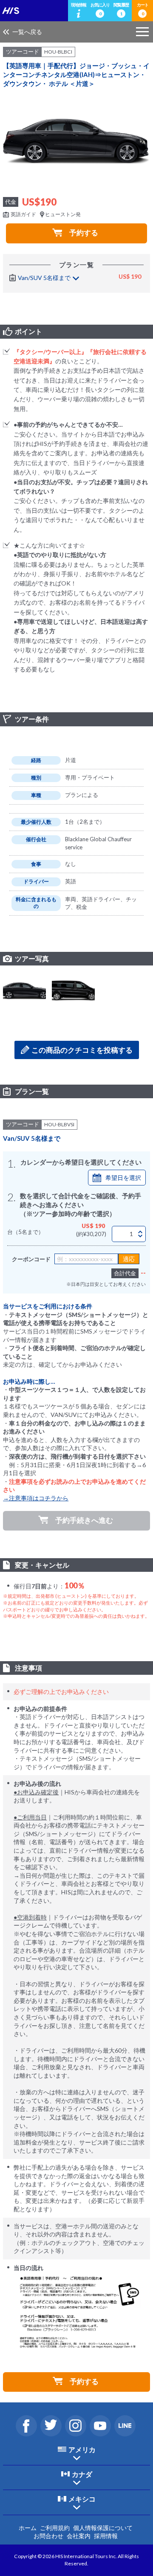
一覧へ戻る (27, 32)
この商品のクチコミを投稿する (82, 1050)
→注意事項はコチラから (36, 1498)
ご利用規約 (55, 2528)
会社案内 (79, 2536)
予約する (84, 233)
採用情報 (106, 2536)
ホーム (28, 2528)
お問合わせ (48, 2536)
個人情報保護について (103, 2528)
